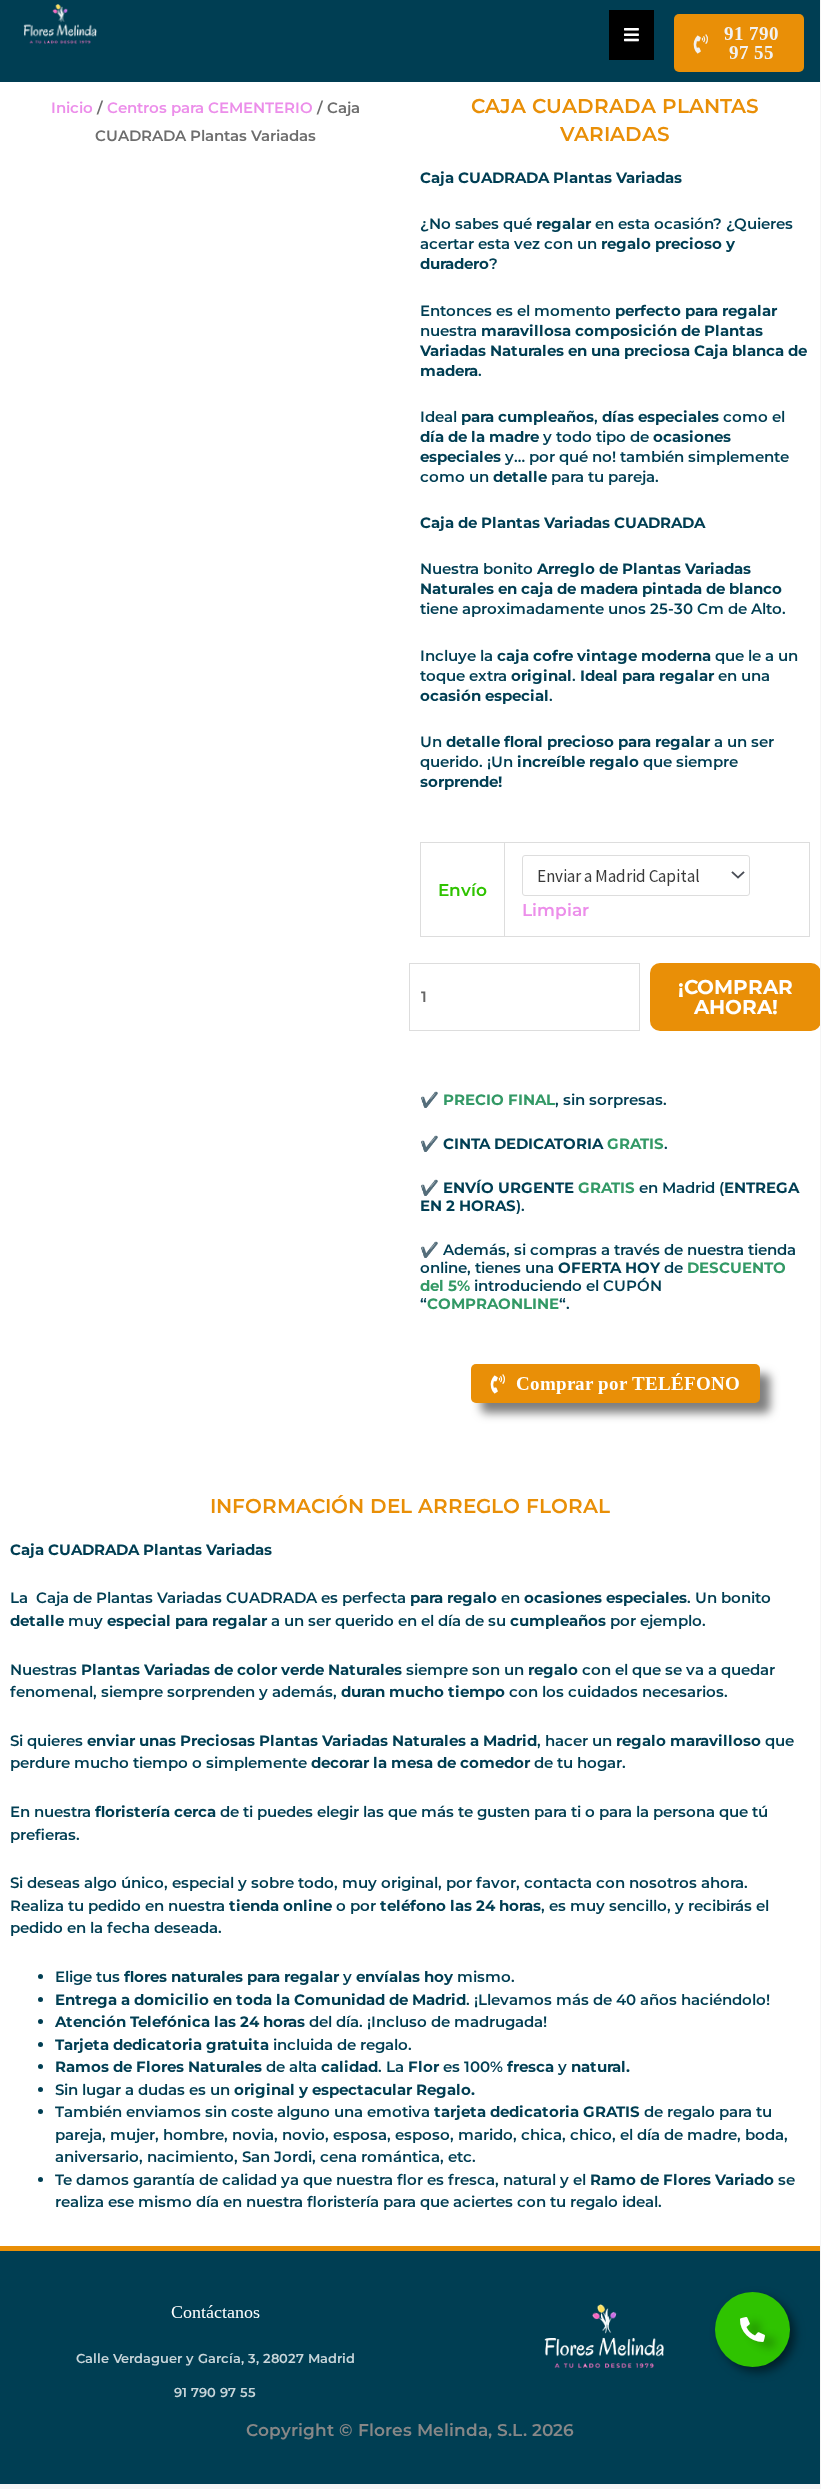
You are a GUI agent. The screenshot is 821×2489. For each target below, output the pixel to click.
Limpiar (555, 910)
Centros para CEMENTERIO (210, 107)
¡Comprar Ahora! (735, 997)
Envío (462, 890)
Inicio (72, 107)
